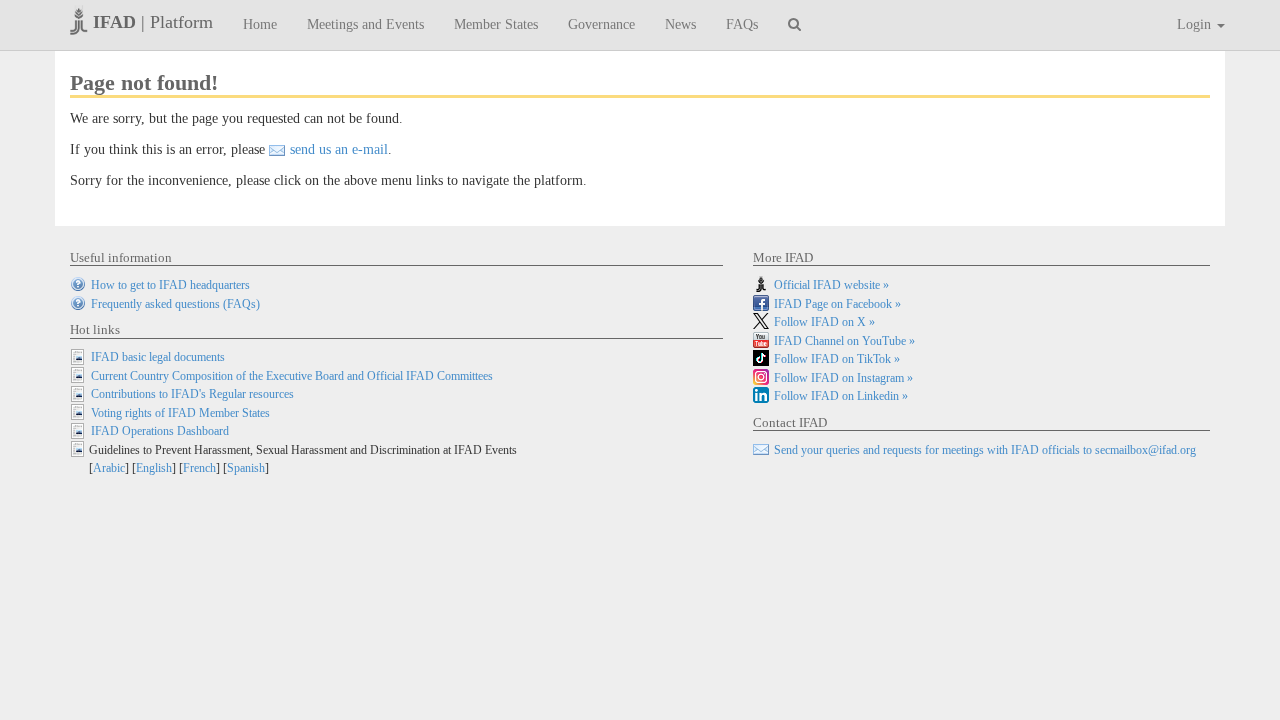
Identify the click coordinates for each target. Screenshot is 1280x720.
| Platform (153, 22)
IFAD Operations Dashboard (160, 431)
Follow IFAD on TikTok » (837, 359)
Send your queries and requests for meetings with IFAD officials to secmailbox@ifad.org (985, 450)
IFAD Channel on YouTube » (844, 341)
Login (1196, 24)
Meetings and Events (365, 24)
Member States (496, 24)
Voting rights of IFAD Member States (180, 413)
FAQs (742, 24)
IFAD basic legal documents (158, 357)
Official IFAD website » (831, 285)
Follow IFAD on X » (824, 322)
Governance (601, 24)
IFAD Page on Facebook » (837, 304)
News (680, 24)
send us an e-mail (339, 149)
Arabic (109, 468)
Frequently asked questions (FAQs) (175, 304)
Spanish (246, 468)
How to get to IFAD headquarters (170, 285)
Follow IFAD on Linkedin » (841, 396)
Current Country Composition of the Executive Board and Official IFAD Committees (292, 376)
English (154, 468)
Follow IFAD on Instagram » (843, 378)
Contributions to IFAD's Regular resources (192, 394)
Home (260, 24)
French (199, 468)
